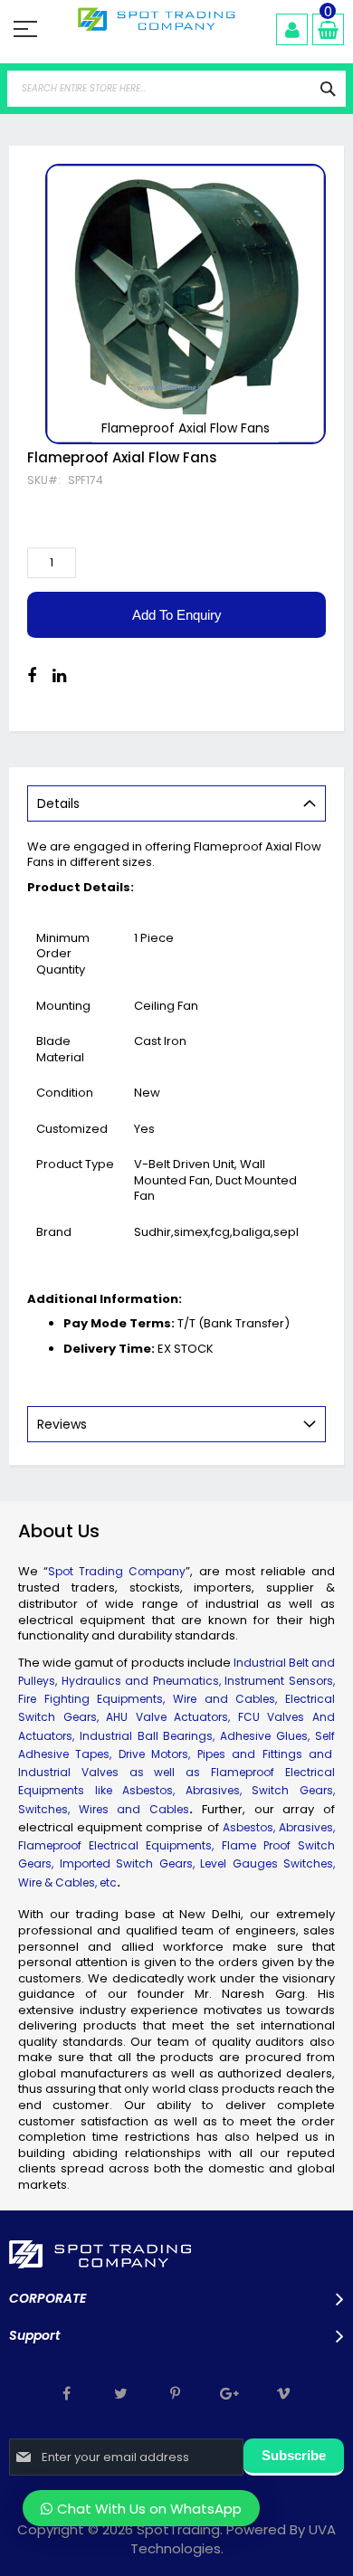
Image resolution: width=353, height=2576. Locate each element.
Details (58, 803)
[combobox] (176, 89)
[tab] (176, 803)
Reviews (62, 1424)
